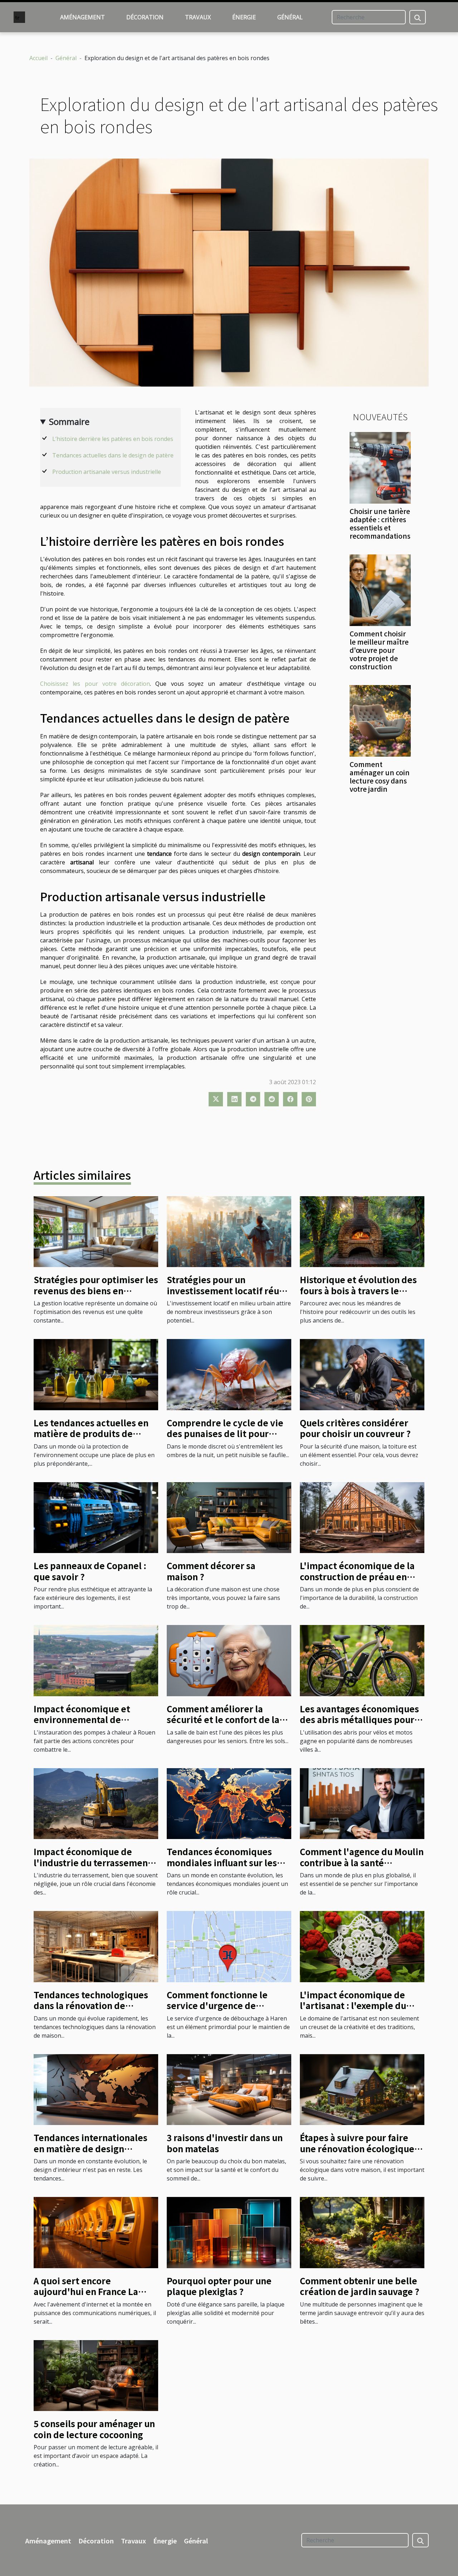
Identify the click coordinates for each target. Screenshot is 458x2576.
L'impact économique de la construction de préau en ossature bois (357, 1576)
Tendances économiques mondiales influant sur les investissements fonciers (222, 1862)
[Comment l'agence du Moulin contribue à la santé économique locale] (362, 1803)
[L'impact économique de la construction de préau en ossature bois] (362, 1517)
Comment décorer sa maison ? (211, 1571)
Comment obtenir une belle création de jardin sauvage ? (360, 2286)
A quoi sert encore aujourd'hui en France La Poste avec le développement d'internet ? (95, 2297)
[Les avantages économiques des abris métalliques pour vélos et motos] (362, 1660)
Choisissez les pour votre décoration (95, 684)
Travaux (198, 17)
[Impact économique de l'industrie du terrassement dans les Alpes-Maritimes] (96, 1803)
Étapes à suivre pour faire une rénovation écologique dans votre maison (357, 2148)
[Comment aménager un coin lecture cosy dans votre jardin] (380, 720)
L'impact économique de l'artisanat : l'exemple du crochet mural (353, 2005)
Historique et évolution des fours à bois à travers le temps (358, 1290)
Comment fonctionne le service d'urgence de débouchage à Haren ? (217, 2005)
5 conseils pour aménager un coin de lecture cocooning (94, 2429)
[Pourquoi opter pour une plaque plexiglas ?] (229, 2232)
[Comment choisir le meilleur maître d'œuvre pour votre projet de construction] (380, 590)
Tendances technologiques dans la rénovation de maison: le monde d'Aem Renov (91, 2011)
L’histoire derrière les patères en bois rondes (113, 439)
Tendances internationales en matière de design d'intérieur (91, 2148)
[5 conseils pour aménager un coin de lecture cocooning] (96, 2375)
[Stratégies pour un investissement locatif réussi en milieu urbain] (229, 1231)
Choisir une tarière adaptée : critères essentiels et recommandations (380, 523)
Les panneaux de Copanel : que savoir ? (90, 1571)
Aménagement (82, 17)
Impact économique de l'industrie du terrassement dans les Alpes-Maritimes (93, 1862)
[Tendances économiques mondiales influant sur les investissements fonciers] (229, 1803)
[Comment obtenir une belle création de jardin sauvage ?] (362, 2232)
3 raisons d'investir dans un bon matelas (225, 2143)
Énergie (244, 17)
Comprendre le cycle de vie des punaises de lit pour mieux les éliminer (225, 1433)
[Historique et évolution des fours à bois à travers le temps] (362, 1231)
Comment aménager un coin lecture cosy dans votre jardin (380, 777)
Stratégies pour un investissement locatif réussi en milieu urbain (229, 1290)
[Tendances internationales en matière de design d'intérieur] (96, 2089)
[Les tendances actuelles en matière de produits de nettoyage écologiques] (96, 1374)
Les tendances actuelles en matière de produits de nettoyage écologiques (91, 1433)
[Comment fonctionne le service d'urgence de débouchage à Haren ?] (229, 1946)
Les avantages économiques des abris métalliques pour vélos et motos (359, 1719)
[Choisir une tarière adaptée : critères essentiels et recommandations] (380, 467)
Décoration (145, 17)
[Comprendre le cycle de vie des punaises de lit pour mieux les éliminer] (229, 1374)
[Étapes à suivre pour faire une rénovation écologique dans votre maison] (362, 2089)
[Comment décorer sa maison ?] (229, 1517)
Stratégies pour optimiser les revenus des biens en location (96, 1290)
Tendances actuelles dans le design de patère (113, 455)
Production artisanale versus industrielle (107, 472)
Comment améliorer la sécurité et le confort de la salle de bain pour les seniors (229, 1719)
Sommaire (69, 421)
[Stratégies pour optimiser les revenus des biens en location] (96, 1231)
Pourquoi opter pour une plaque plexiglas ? (219, 2286)
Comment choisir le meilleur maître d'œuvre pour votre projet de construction (379, 650)
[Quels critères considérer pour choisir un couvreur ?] (362, 1374)
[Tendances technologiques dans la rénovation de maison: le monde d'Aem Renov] (96, 1946)
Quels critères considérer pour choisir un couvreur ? (355, 1428)
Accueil (38, 58)
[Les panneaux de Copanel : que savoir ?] (96, 1517)
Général (290, 17)
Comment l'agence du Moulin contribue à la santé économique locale (362, 1862)
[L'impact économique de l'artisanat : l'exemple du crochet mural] (362, 1946)
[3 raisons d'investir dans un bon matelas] (229, 2089)
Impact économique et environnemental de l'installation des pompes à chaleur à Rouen (91, 1725)
